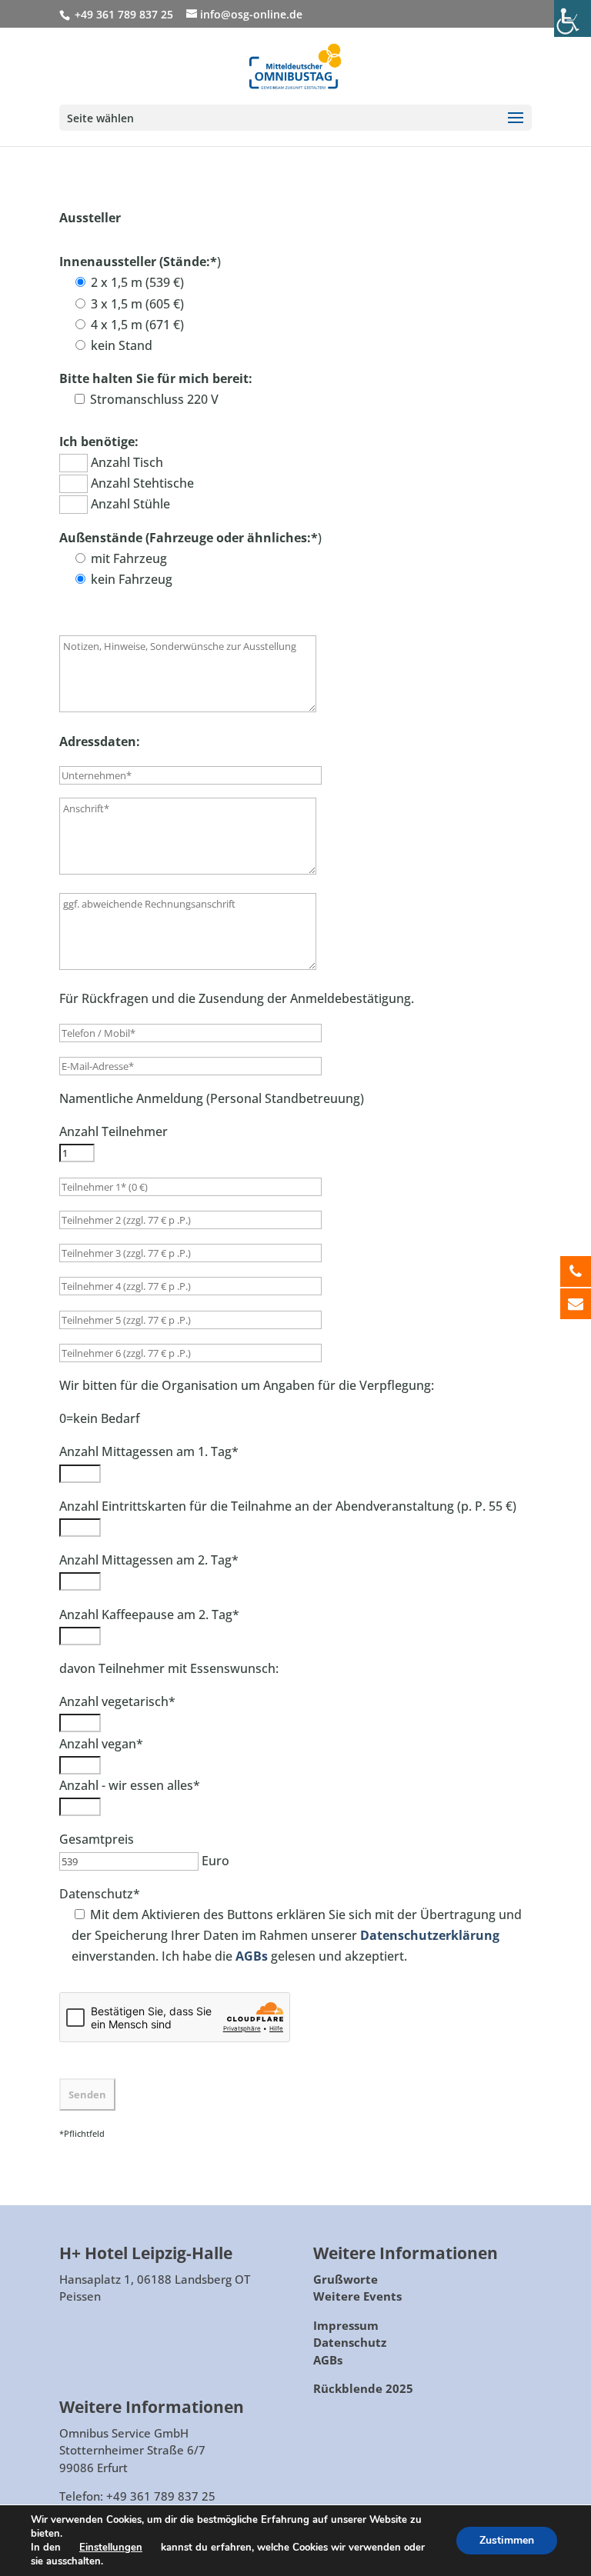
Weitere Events (357, 2296)
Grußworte (346, 2279)
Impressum (346, 2325)
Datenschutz (350, 2342)
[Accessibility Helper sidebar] (573, 18)
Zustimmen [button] (507, 2540)
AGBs (328, 2360)
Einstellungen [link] (111, 2548)
